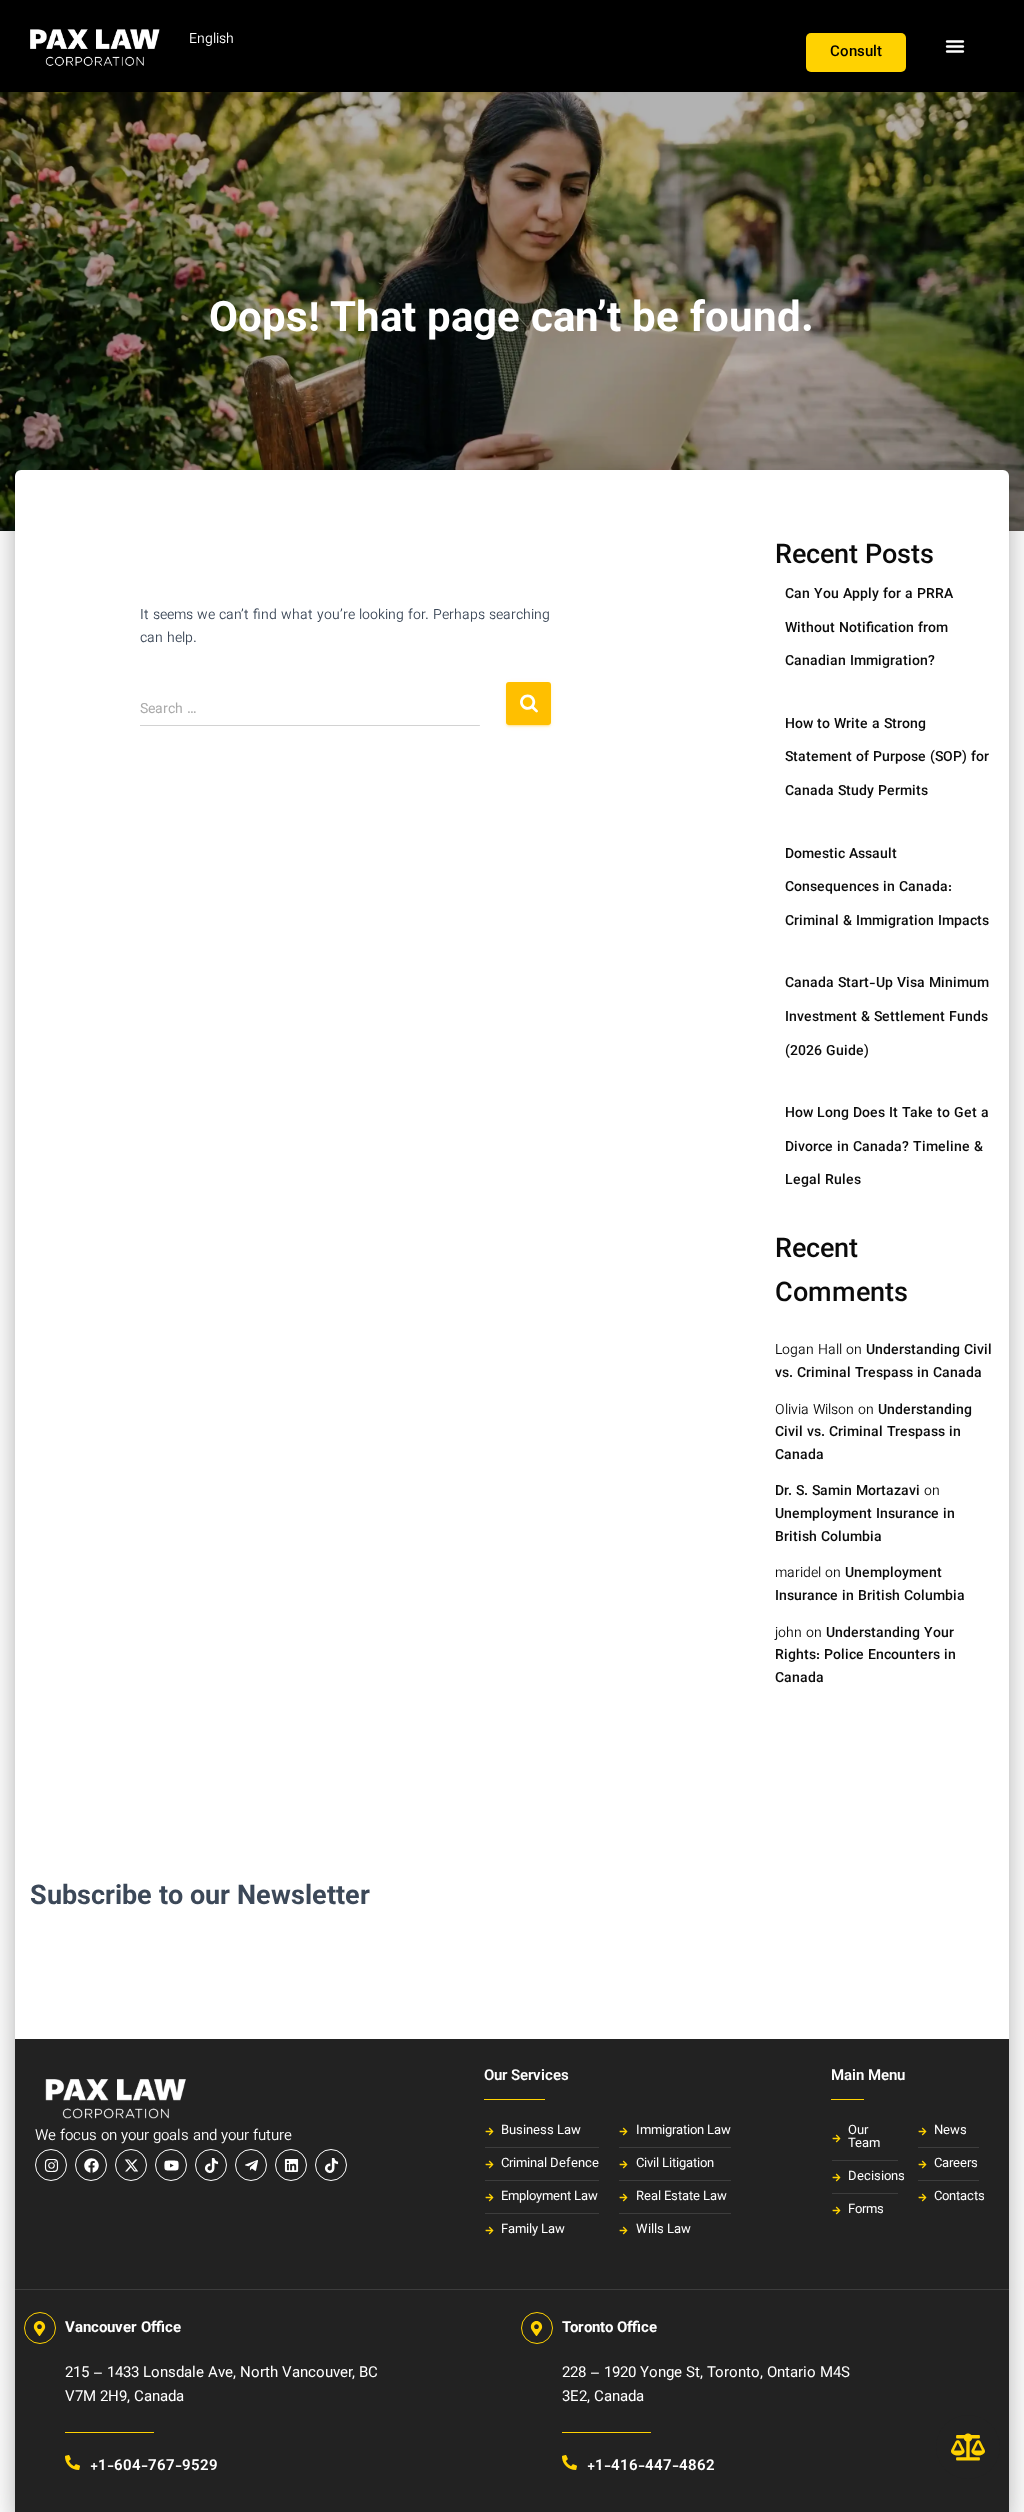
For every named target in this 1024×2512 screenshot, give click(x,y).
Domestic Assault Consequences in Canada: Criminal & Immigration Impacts (887, 888)
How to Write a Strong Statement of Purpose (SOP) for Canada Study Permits (887, 758)
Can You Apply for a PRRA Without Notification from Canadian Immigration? (869, 628)
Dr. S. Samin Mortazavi (847, 1492)
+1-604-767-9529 (154, 2466)
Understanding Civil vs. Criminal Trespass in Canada (883, 1362)
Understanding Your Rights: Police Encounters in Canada (865, 1656)
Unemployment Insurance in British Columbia (865, 1526)
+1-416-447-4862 (651, 2466)
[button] (955, 46)
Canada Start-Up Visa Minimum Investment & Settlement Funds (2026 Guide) (887, 1017)
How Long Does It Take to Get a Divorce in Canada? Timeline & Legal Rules (887, 1147)
